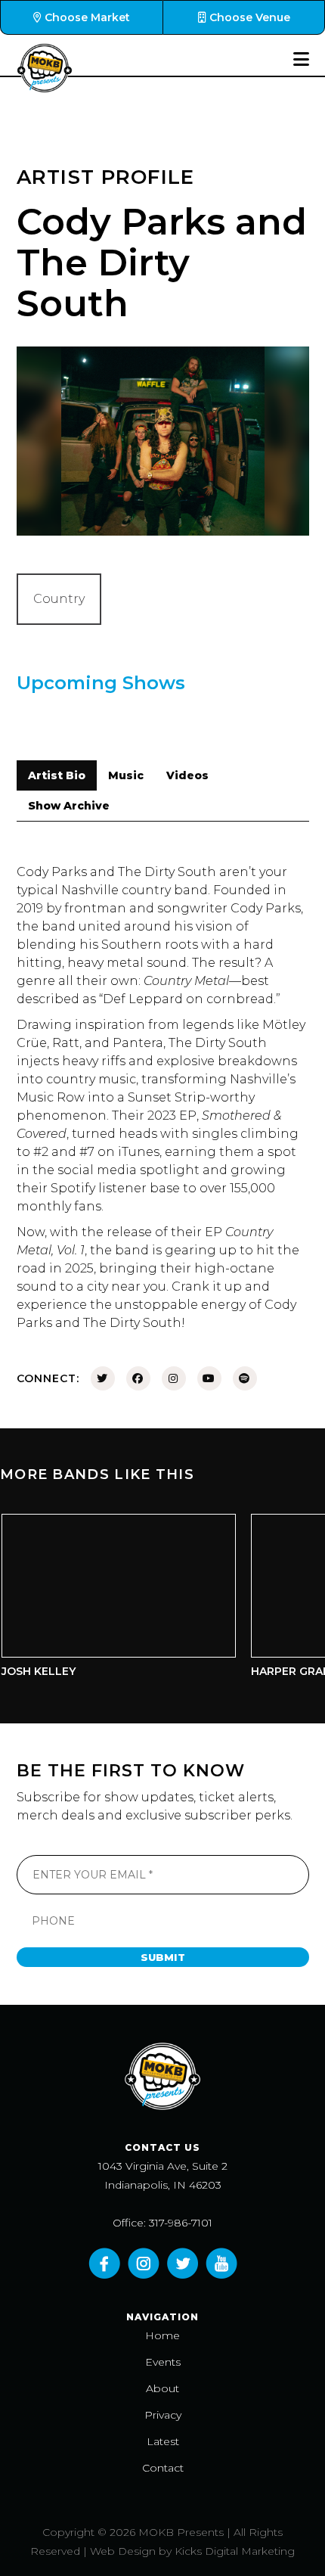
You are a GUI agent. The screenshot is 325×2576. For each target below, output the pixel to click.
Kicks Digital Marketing (235, 2551)
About (162, 2388)
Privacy (163, 2415)
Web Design (123, 2551)
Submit (163, 1957)
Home (162, 2335)
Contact (163, 2468)
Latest (163, 2441)
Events (163, 2362)
